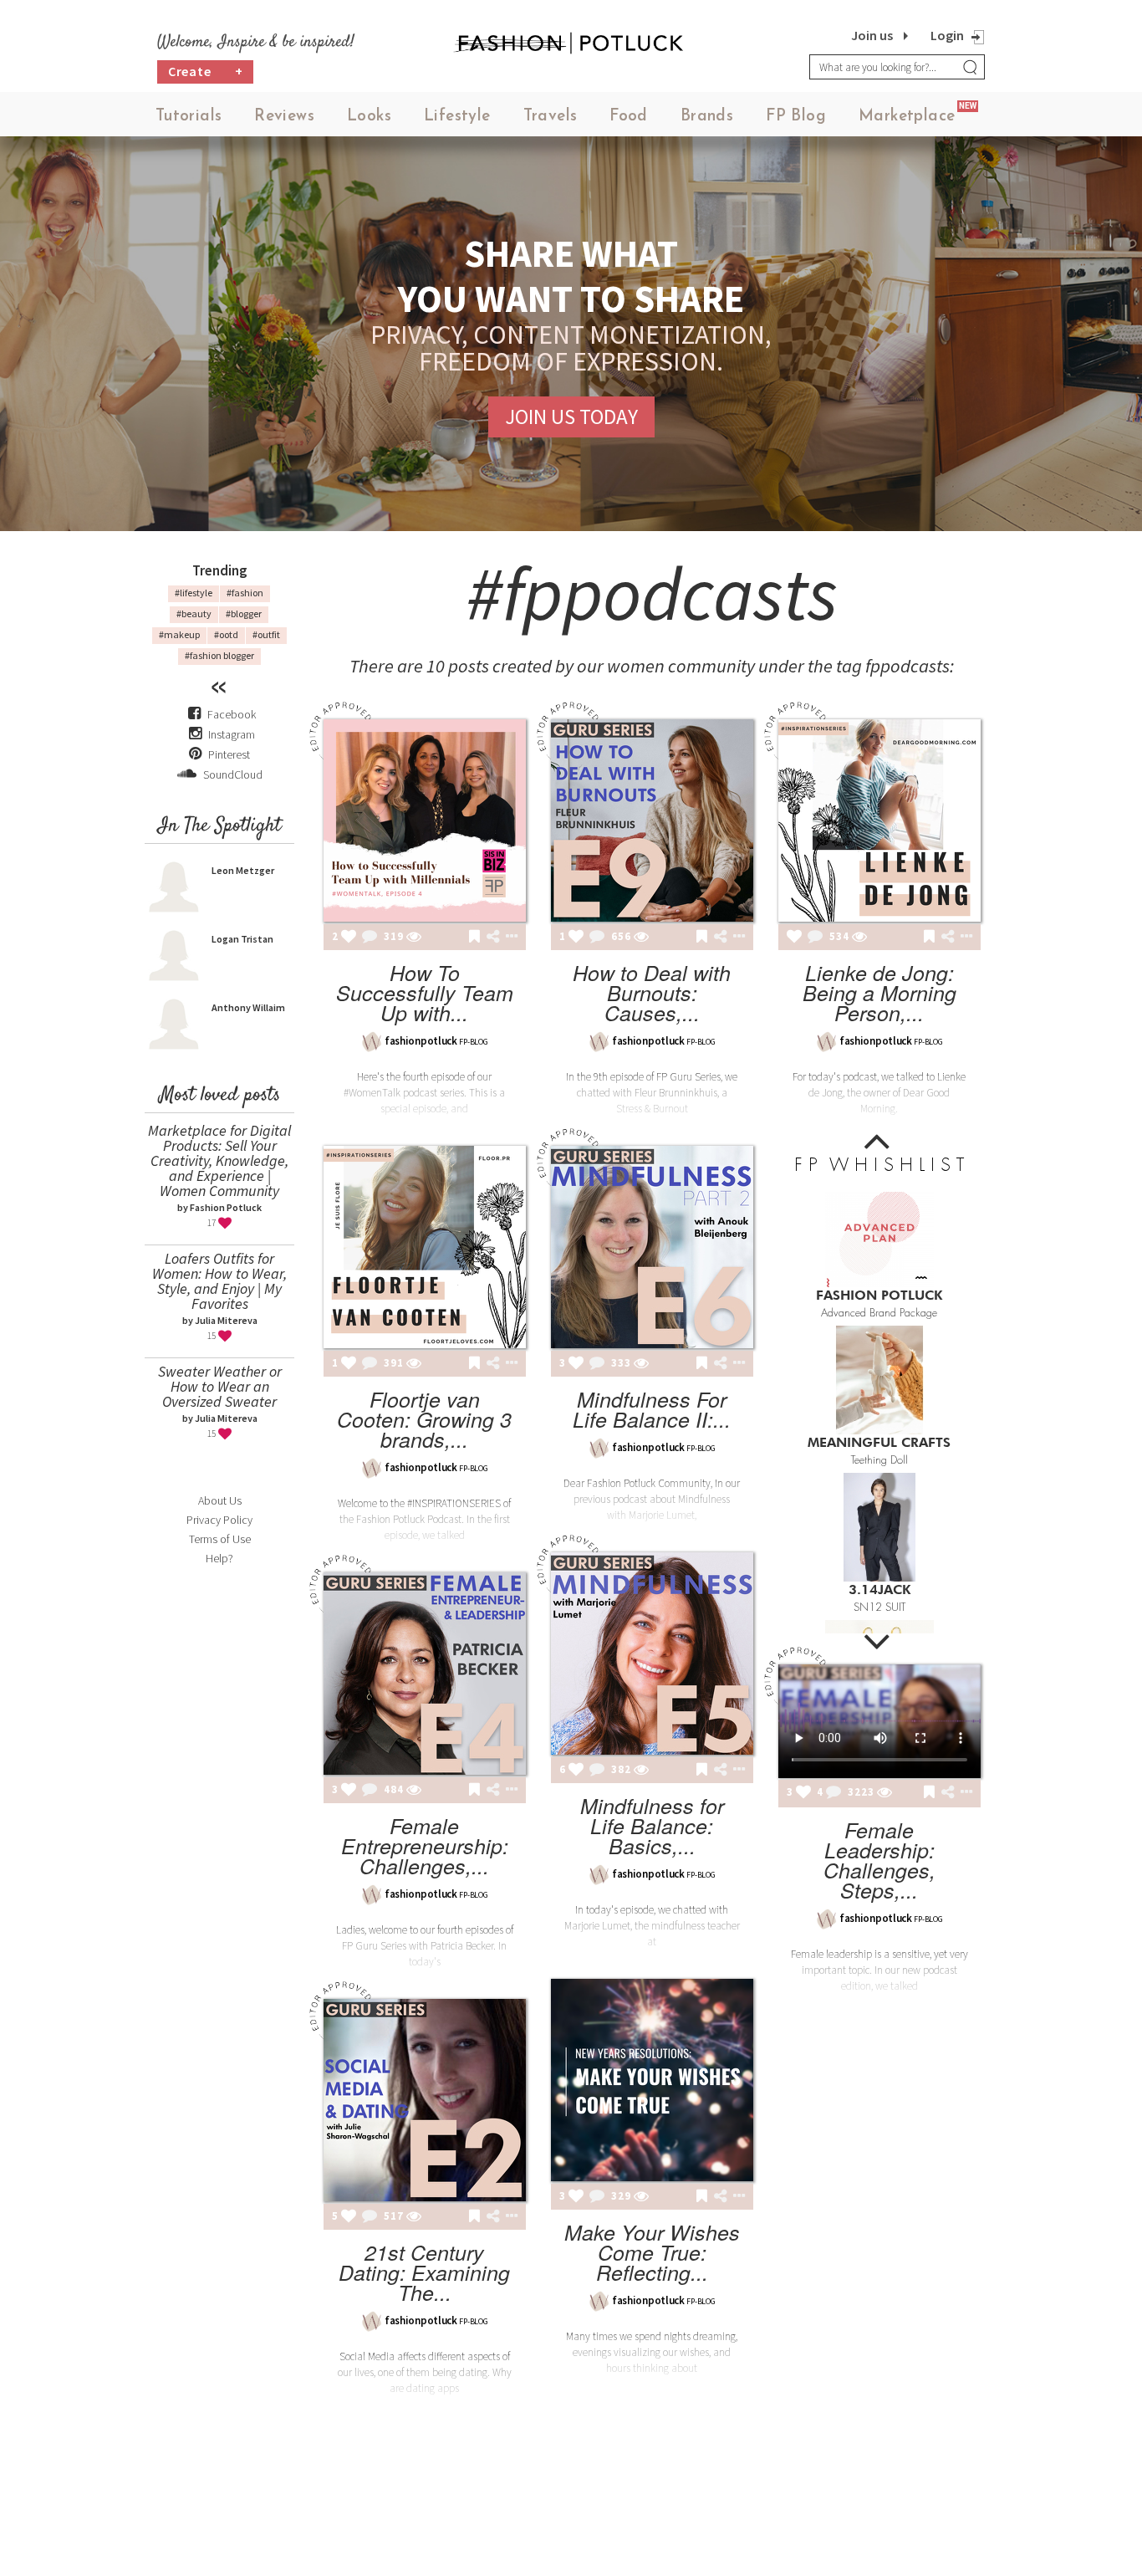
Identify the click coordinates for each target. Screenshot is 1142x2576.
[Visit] (414, 938)
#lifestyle (194, 593)
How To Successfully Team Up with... (425, 992)
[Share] (493, 937)
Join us (872, 35)
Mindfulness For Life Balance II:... (652, 1409)
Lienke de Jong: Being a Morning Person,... (879, 992)
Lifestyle (457, 117)
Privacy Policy (219, 1520)
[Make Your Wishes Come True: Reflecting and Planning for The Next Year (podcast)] (652, 2080)
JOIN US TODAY (571, 417)
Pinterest (228, 754)
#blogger (244, 613)
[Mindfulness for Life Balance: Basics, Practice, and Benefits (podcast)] (652, 1653)
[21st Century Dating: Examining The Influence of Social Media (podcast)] (425, 2100)
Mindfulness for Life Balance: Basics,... (652, 1825)
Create (206, 71)
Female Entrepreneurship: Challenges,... (425, 1845)
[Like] (349, 938)
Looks (369, 117)
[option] (879, 1251)
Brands (707, 117)
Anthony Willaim (248, 1007)
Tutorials (189, 117)
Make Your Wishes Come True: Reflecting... (652, 2252)
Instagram (232, 734)
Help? (219, 1558)
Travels (551, 117)
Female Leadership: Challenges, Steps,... (879, 1860)
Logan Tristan (242, 939)
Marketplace (907, 117)
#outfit (266, 634)
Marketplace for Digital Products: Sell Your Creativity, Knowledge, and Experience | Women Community (219, 1160)
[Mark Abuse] (508, 938)
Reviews (284, 117)
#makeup (179, 634)
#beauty (194, 613)
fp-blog (473, 1042)
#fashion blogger (219, 655)
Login (947, 35)
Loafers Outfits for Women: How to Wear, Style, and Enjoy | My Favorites (219, 1281)
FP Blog (796, 117)
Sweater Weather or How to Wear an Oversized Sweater (220, 1386)
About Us (220, 1500)
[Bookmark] (474, 938)
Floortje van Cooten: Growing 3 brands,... (424, 1419)
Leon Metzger (243, 870)
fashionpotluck (421, 1041)
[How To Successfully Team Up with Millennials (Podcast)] (425, 820)
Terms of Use (220, 1539)
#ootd (226, 634)
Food (629, 117)
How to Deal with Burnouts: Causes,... (652, 992)
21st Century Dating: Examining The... (424, 2272)
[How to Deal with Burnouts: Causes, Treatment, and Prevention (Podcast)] (652, 820)
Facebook (232, 714)
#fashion (245, 593)
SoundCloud (232, 774)
